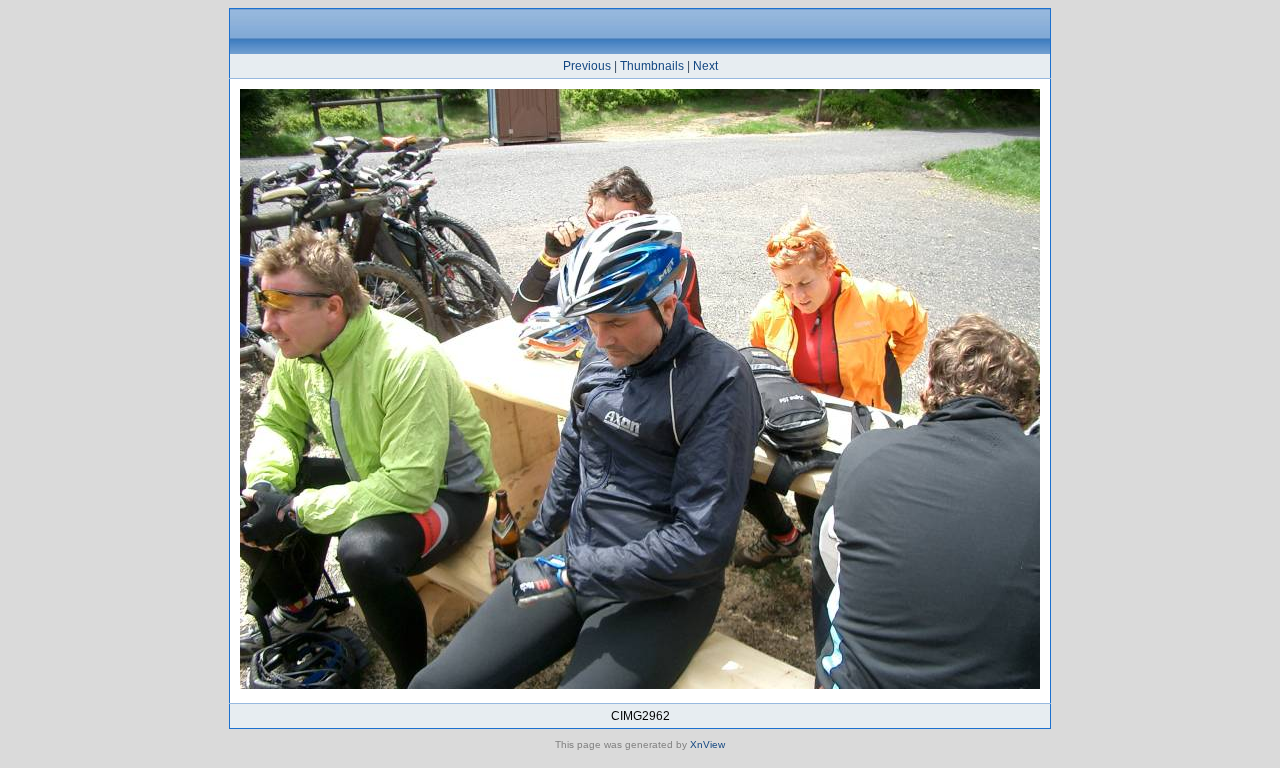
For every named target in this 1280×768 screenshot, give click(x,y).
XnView (707, 744)
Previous (587, 66)
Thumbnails (652, 66)
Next (705, 66)
